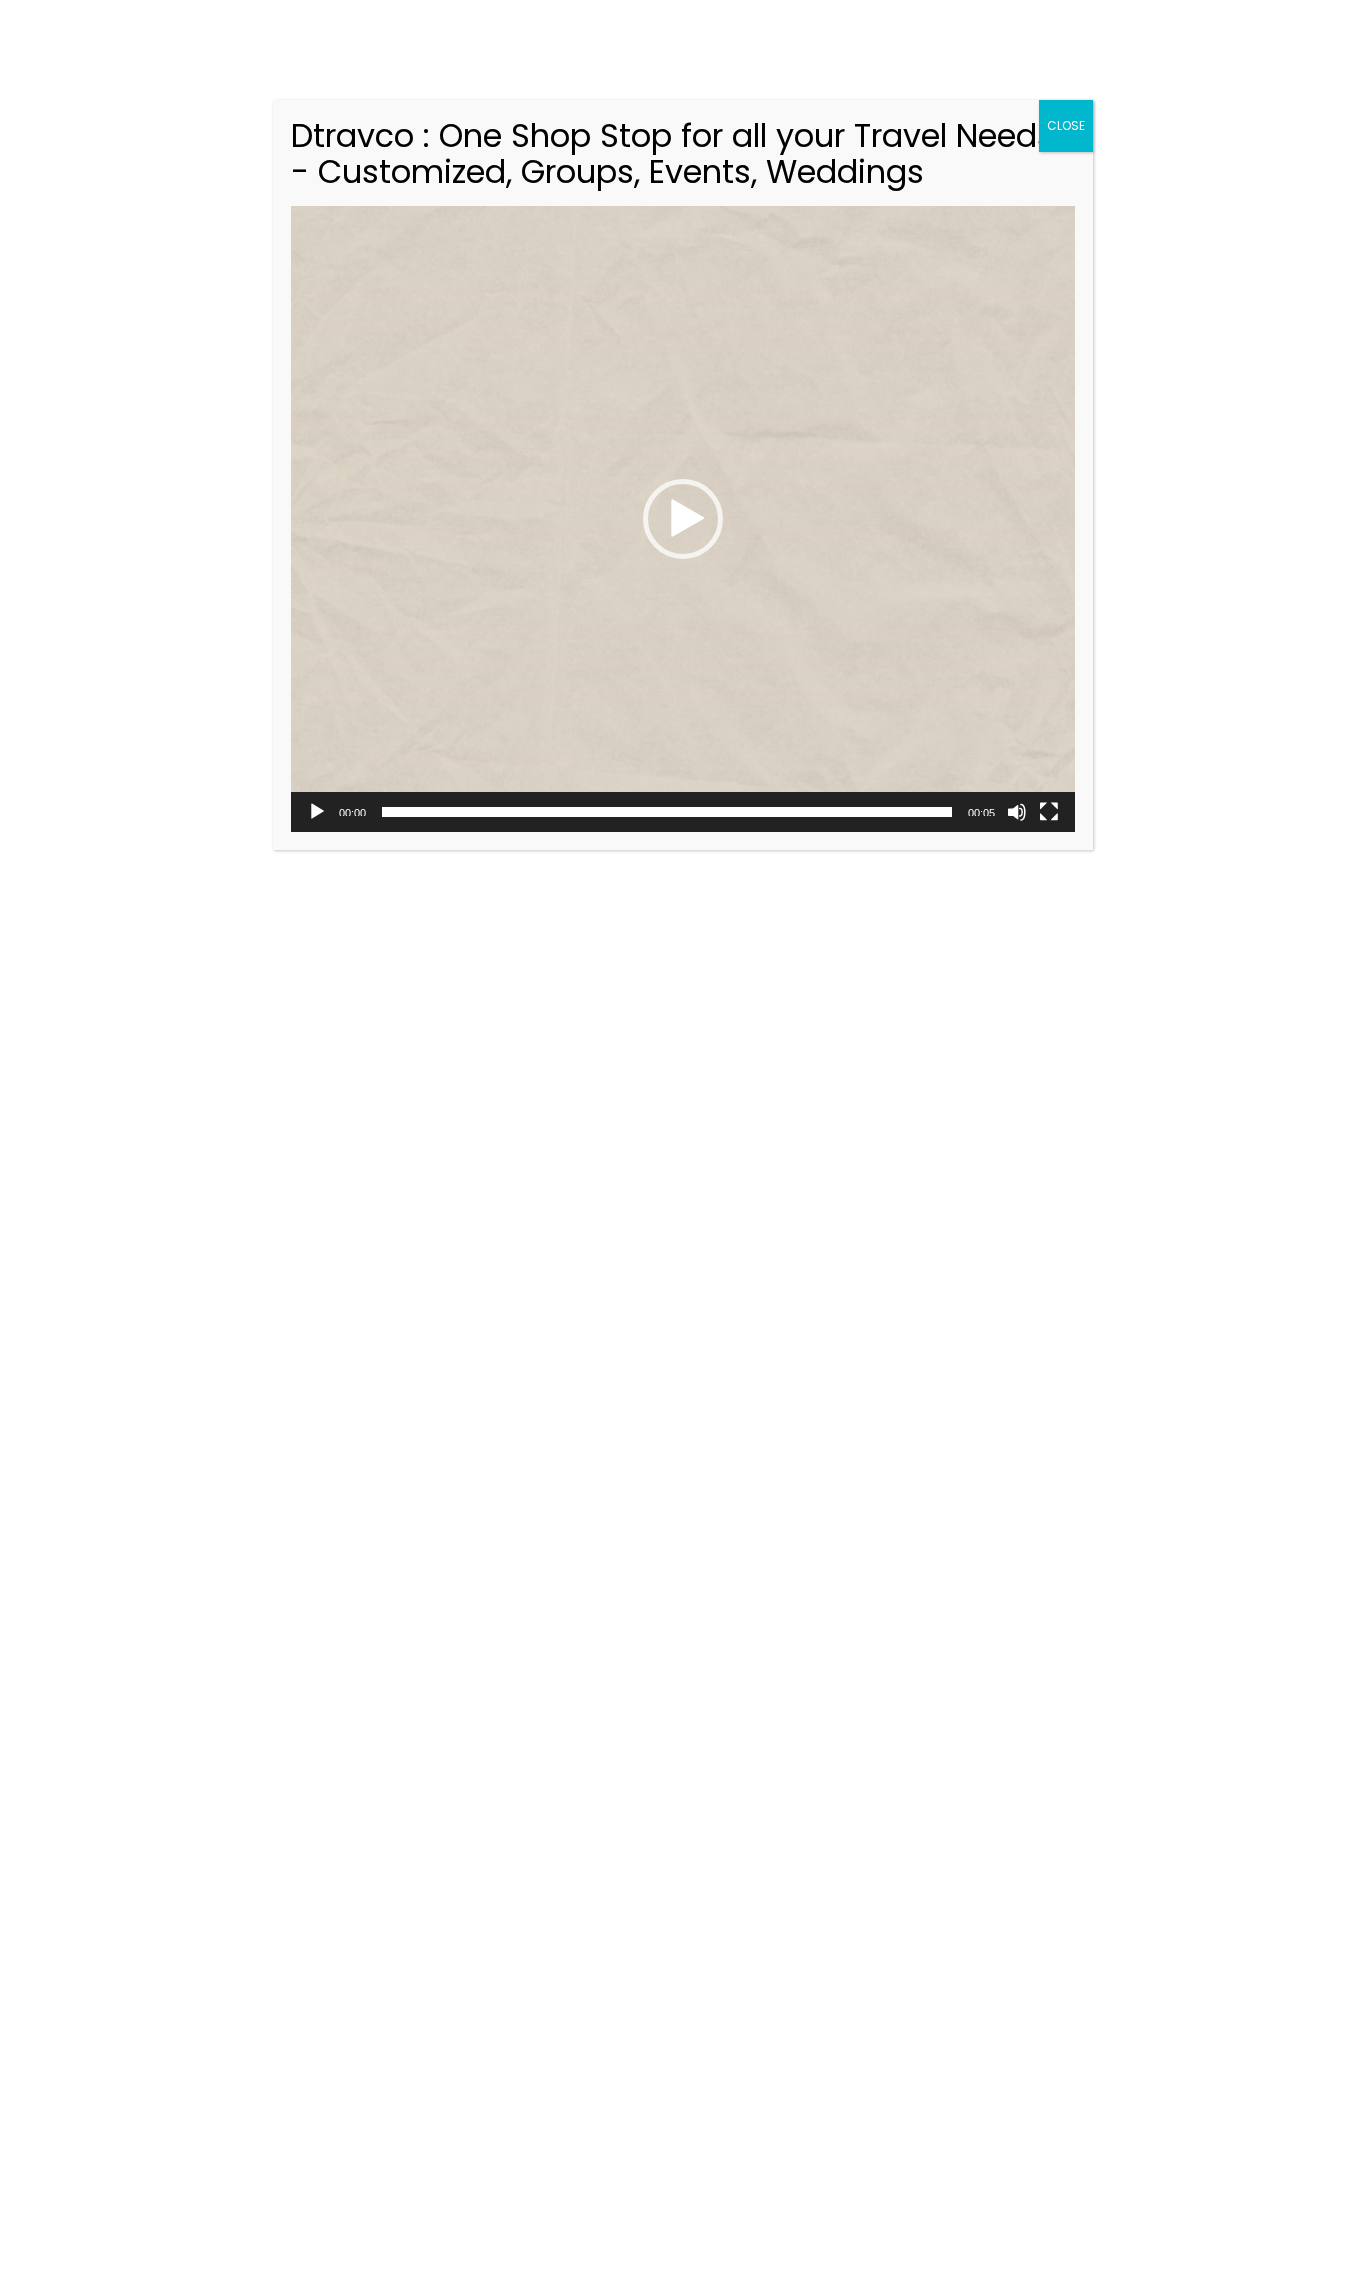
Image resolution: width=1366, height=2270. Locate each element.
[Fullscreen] (1049, 812)
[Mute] (1017, 812)
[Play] (317, 812)
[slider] (667, 812)
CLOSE (1066, 125)
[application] (683, 519)
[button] (683, 519)
